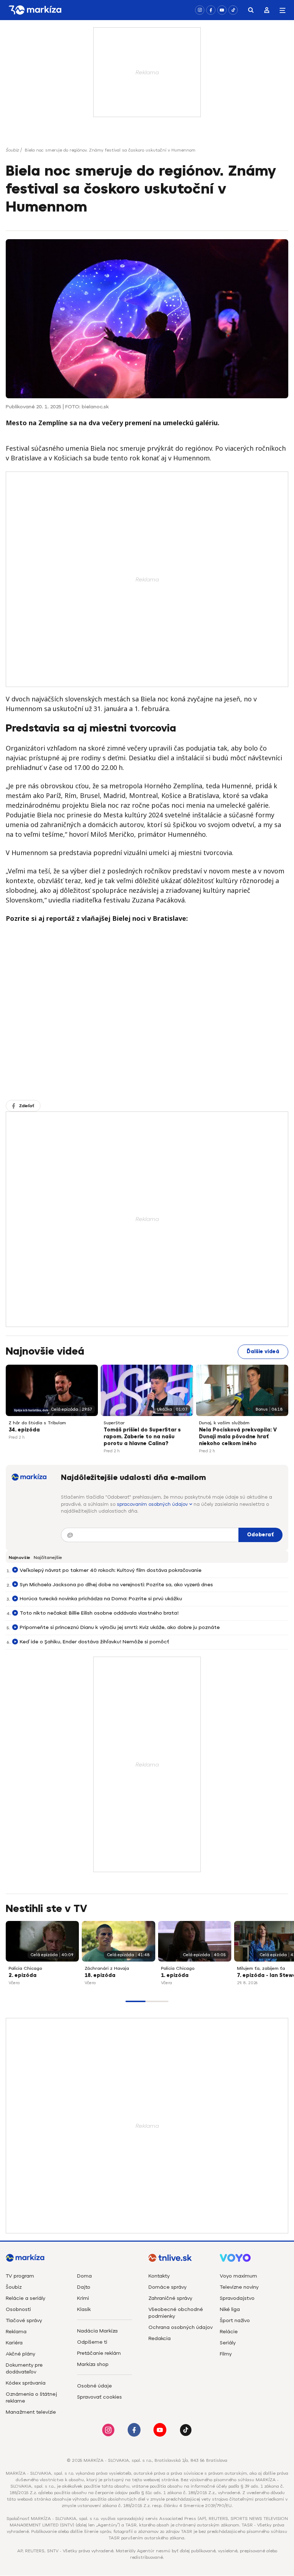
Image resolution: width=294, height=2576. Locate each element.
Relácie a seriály (25, 2298)
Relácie (229, 2332)
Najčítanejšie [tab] (48, 1558)
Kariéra (14, 2343)
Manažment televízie (31, 2412)
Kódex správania (26, 2383)
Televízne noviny (239, 2287)
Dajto (84, 2287)
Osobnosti (18, 2309)
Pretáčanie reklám (99, 2353)
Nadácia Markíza (97, 2331)
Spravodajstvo (237, 2298)
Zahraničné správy (170, 2298)
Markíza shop (93, 2364)
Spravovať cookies (99, 2397)
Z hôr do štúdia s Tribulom (37, 1423)
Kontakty (159, 2276)
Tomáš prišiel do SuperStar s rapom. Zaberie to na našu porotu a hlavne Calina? (142, 1437)
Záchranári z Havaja (107, 1968)
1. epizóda (175, 1975)
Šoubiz (12, 150)
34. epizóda (24, 1430)
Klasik (84, 2309)
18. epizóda (100, 1975)
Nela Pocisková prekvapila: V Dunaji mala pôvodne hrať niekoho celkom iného (238, 1437)
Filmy (226, 2354)
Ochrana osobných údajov (181, 2327)
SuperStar (114, 1423)
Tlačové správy (24, 2320)
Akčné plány (20, 2354)
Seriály (228, 2343)
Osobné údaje (94, 2386)
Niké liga (230, 2309)
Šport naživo (235, 2320)
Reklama (16, 2332)
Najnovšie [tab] (19, 1558)
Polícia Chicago (25, 1968)
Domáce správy (167, 2287)
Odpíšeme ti (92, 2342)
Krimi (83, 2298)
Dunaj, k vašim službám (224, 1423)
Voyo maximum (238, 2276)
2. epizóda (23, 1975)
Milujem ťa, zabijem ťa (261, 1968)
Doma (84, 2276)
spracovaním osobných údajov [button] (153, 1504)
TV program (20, 2276)
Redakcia (160, 2338)
